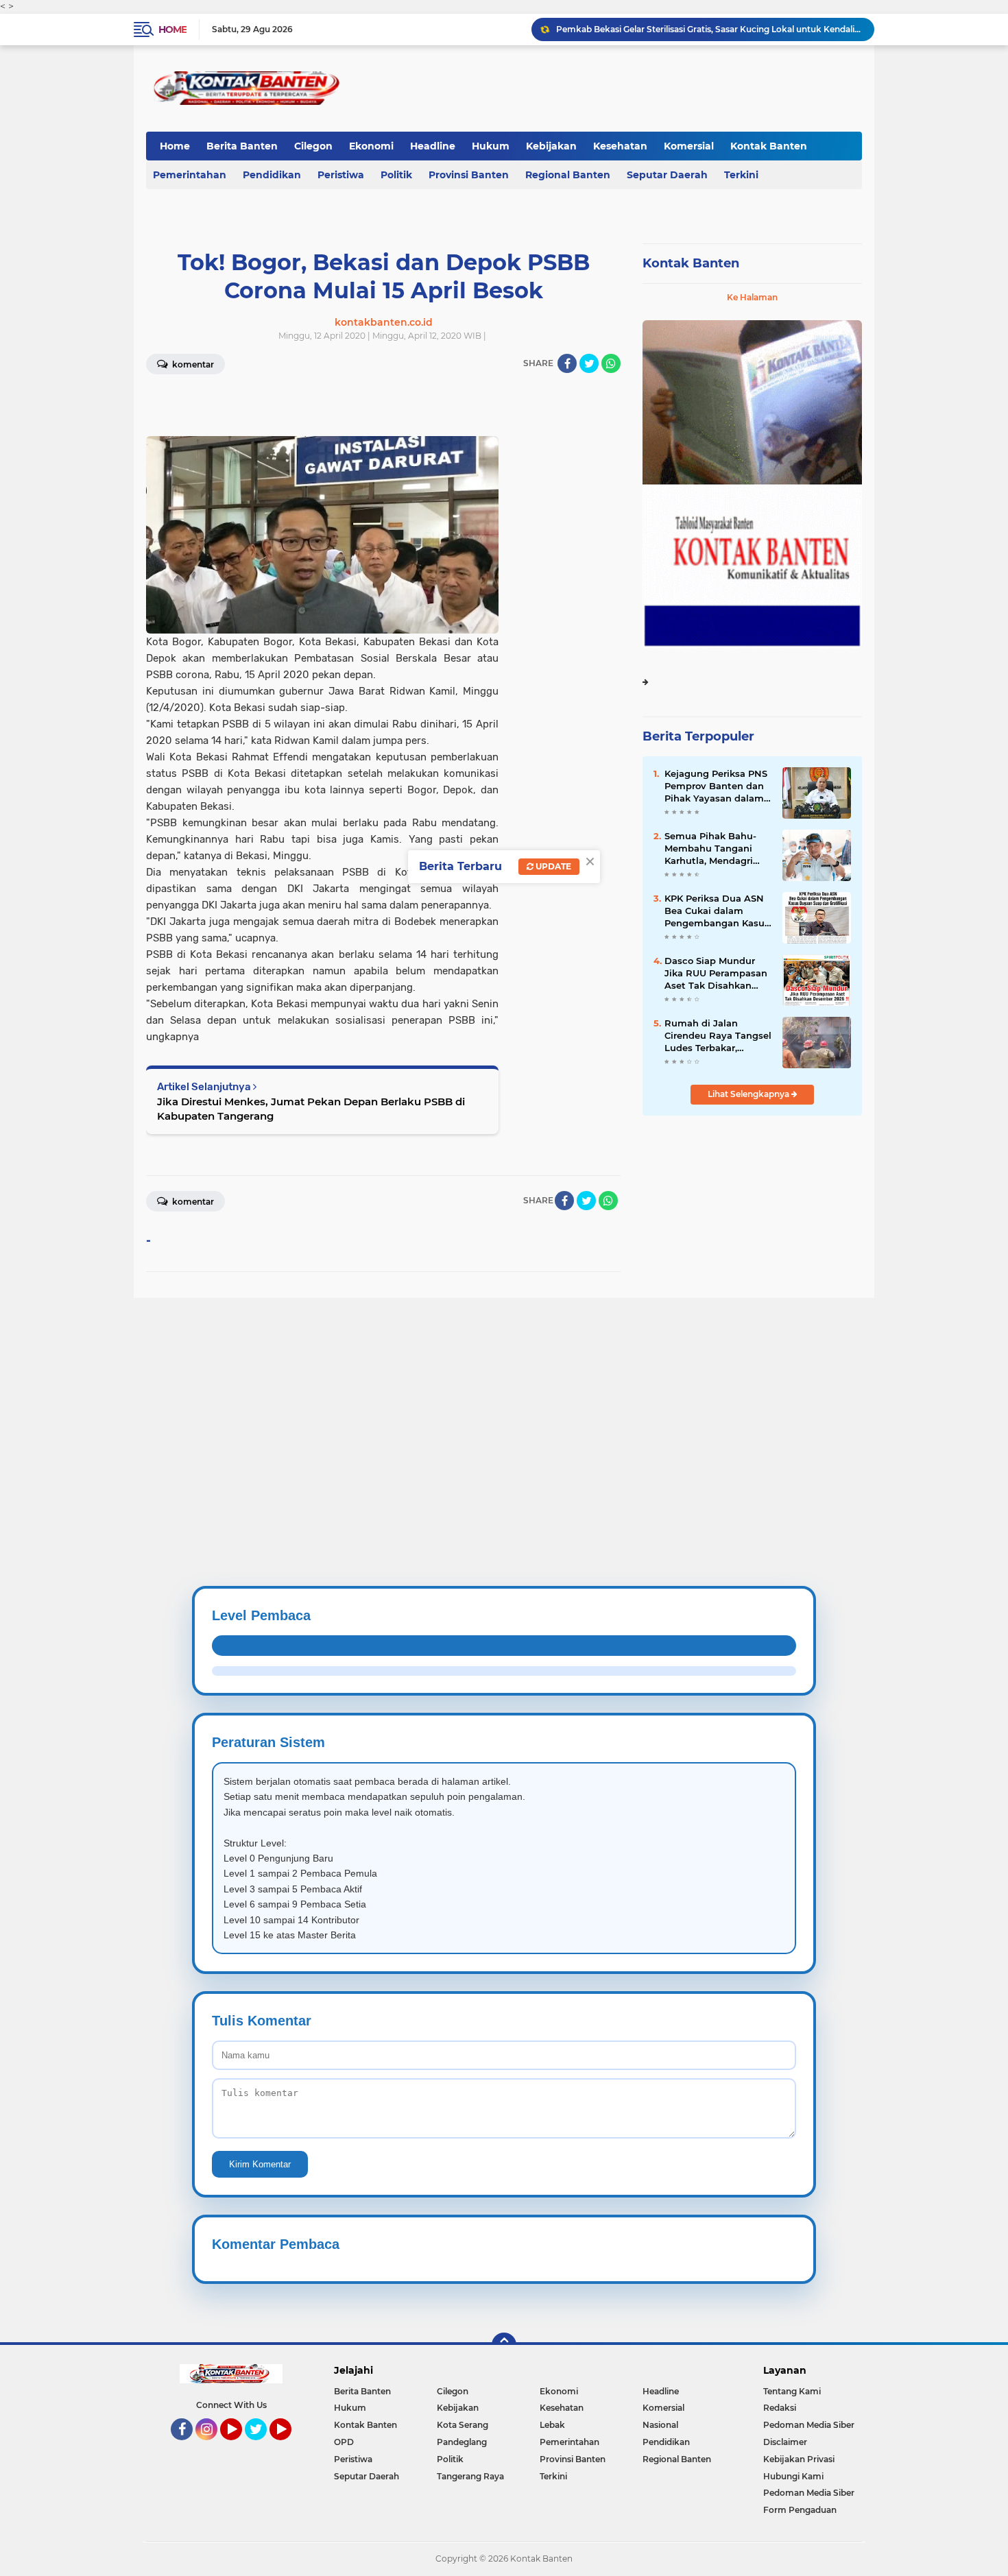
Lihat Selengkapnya (749, 1094)
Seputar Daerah (667, 175)
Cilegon (313, 146)
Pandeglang (462, 2442)
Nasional (660, 2425)
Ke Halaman (752, 297)
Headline (433, 146)
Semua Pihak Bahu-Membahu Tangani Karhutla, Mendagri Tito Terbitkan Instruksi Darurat (710, 849)
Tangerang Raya (470, 2476)
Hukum (491, 146)
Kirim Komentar (260, 2164)
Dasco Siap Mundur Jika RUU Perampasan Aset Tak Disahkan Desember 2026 (716, 974)
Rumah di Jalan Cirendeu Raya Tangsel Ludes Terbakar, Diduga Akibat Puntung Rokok (718, 1036)
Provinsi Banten (469, 175)
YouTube (240, 2446)
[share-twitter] (589, 363)
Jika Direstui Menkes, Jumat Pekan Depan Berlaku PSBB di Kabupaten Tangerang (311, 1109)
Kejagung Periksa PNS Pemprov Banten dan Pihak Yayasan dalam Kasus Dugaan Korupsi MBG (717, 786)
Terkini (741, 175)
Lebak (552, 2425)
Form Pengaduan (800, 2510)
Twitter (262, 2446)
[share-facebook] (567, 363)
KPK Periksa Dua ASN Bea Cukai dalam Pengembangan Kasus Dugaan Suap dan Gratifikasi (717, 911)
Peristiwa (341, 175)
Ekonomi (371, 146)
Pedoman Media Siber (809, 2425)
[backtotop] (504, 2345)
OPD (344, 2442)
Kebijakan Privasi (799, 2459)
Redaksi (780, 2408)
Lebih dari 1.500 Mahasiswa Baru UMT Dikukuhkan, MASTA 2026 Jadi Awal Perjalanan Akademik (709, 29)
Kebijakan (551, 146)
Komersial (689, 146)
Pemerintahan (190, 175)
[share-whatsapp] (611, 363)
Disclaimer (785, 2442)
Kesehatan (620, 146)
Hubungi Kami (793, 2476)
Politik (396, 175)
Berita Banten (242, 146)
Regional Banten (568, 175)
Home (172, 29)
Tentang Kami (792, 2391)
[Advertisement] (411, 1394)
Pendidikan (272, 175)
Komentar (192, 364)
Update (552, 866)
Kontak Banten (769, 146)
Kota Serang (463, 2425)
